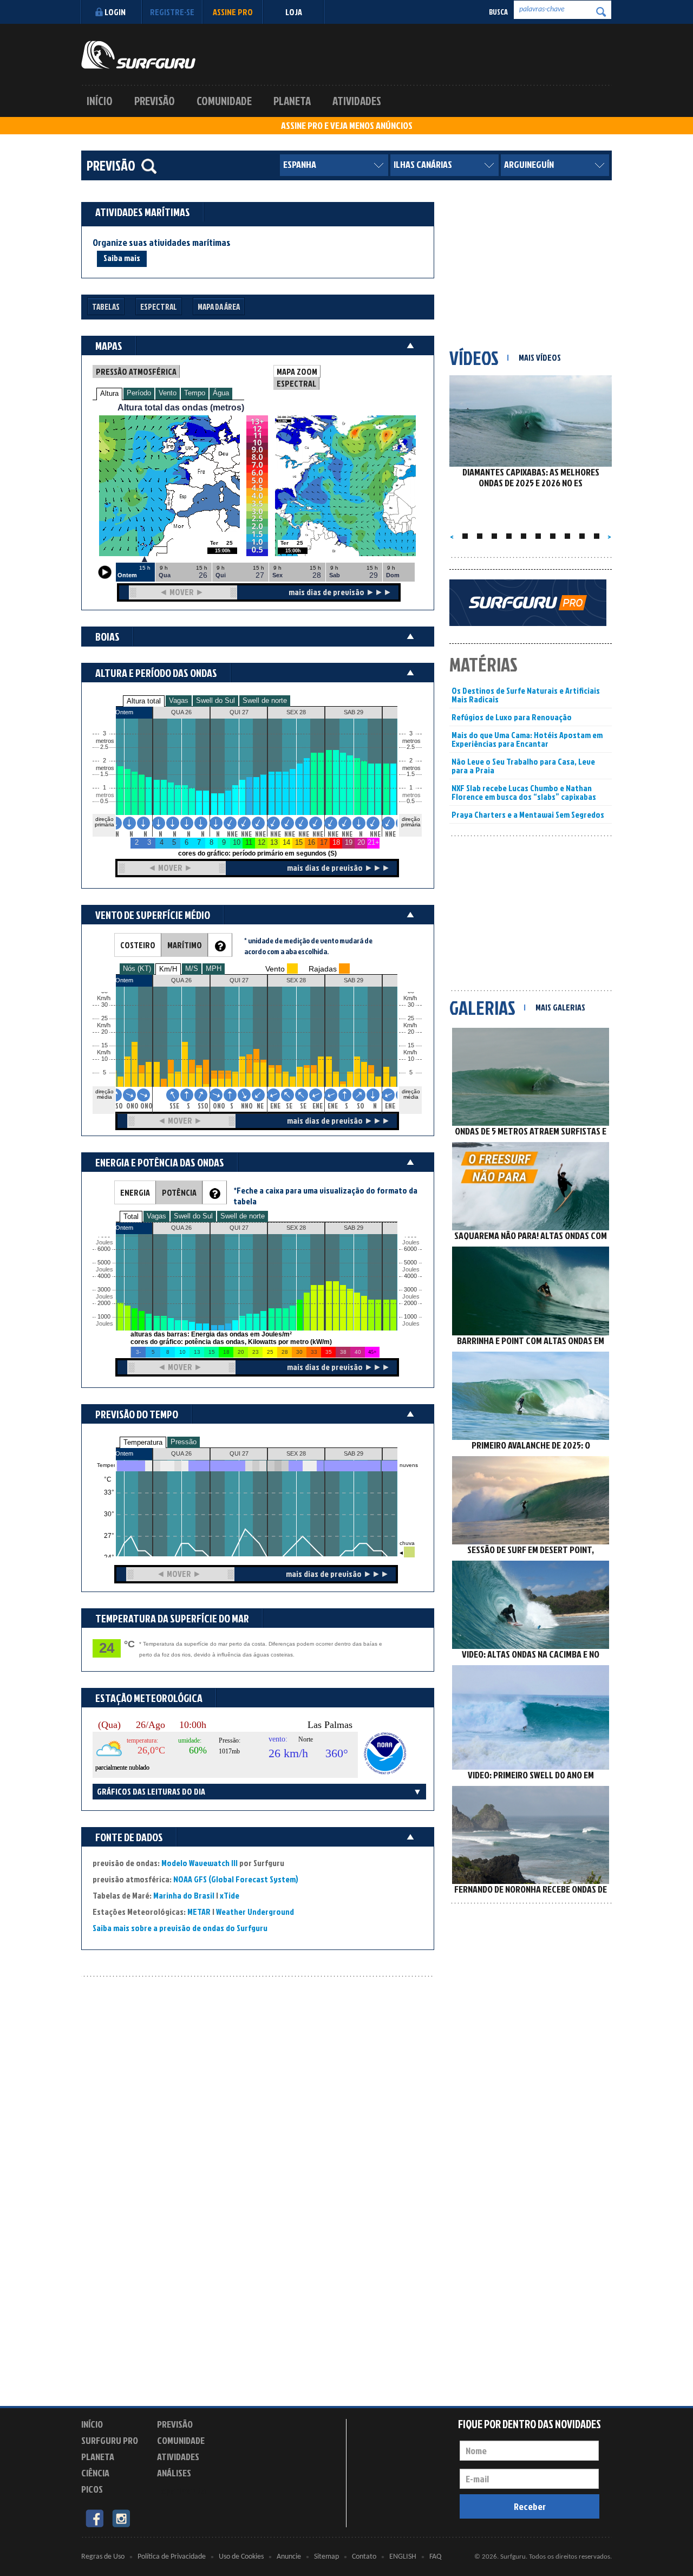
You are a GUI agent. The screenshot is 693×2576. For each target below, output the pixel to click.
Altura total (144, 701)
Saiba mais (122, 258)
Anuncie (289, 2557)
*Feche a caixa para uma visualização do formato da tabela (325, 1196)
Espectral (159, 307)
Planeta (292, 101)
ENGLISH (403, 2557)
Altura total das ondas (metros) (181, 407)
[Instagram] (121, 2518)
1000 (104, 1317)
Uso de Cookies (241, 2557)
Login (115, 12)
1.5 (104, 774)
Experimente (181, 2491)
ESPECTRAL (296, 383)
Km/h (410, 1052)
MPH (214, 969)
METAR (199, 1912)
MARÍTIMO (185, 945)
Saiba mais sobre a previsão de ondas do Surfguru (180, 1928)
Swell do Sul (215, 700)
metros (103, 795)
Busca (498, 12)
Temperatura (143, 1442)
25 (411, 1018)
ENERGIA (135, 1192)
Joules (103, 1324)
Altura (109, 393)
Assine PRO (233, 12)
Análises (174, 2473)
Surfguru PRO (110, 2440)
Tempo (195, 393)
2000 (104, 1303)
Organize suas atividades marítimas (162, 243)
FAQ (435, 2557)
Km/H (168, 969)
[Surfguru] (138, 55)
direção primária (104, 822)
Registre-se (172, 12)
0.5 (104, 801)
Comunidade (224, 101)
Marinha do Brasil (184, 1895)
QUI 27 (239, 1453)
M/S (192, 969)
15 (411, 1045)
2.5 (104, 747)
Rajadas (323, 969)
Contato (364, 2557)
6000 (104, 1249)
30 (411, 1005)
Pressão (184, 1442)
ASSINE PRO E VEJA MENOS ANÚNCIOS (347, 126)
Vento (168, 393)
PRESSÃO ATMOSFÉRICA (136, 371)
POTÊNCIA (179, 1192)
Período (139, 393)
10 (411, 1059)
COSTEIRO (138, 945)
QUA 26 (181, 1453)
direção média (411, 1094)
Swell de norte (265, 700)
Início (100, 101)
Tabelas (106, 307)
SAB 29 (354, 1453)
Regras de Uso (103, 2557)
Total (131, 1217)
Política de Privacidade (172, 2557)
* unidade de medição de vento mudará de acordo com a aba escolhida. (308, 946)
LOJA (294, 12)
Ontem (124, 1453)
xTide (230, 1895)
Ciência (95, 2473)
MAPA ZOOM (297, 371)
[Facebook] (94, 2518)
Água (221, 393)
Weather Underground (255, 1912)
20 (411, 1032)
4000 (104, 1276)
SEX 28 (296, 1453)
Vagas (179, 700)
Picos (92, 2489)
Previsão (155, 101)
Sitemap (326, 2557)
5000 (104, 1263)
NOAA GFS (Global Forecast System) (236, 1879)
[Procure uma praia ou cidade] (149, 166)
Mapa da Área (219, 307)
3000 (104, 1290)
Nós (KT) (137, 969)
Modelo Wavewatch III (200, 1863)
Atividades (357, 101)
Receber (530, 2506)
